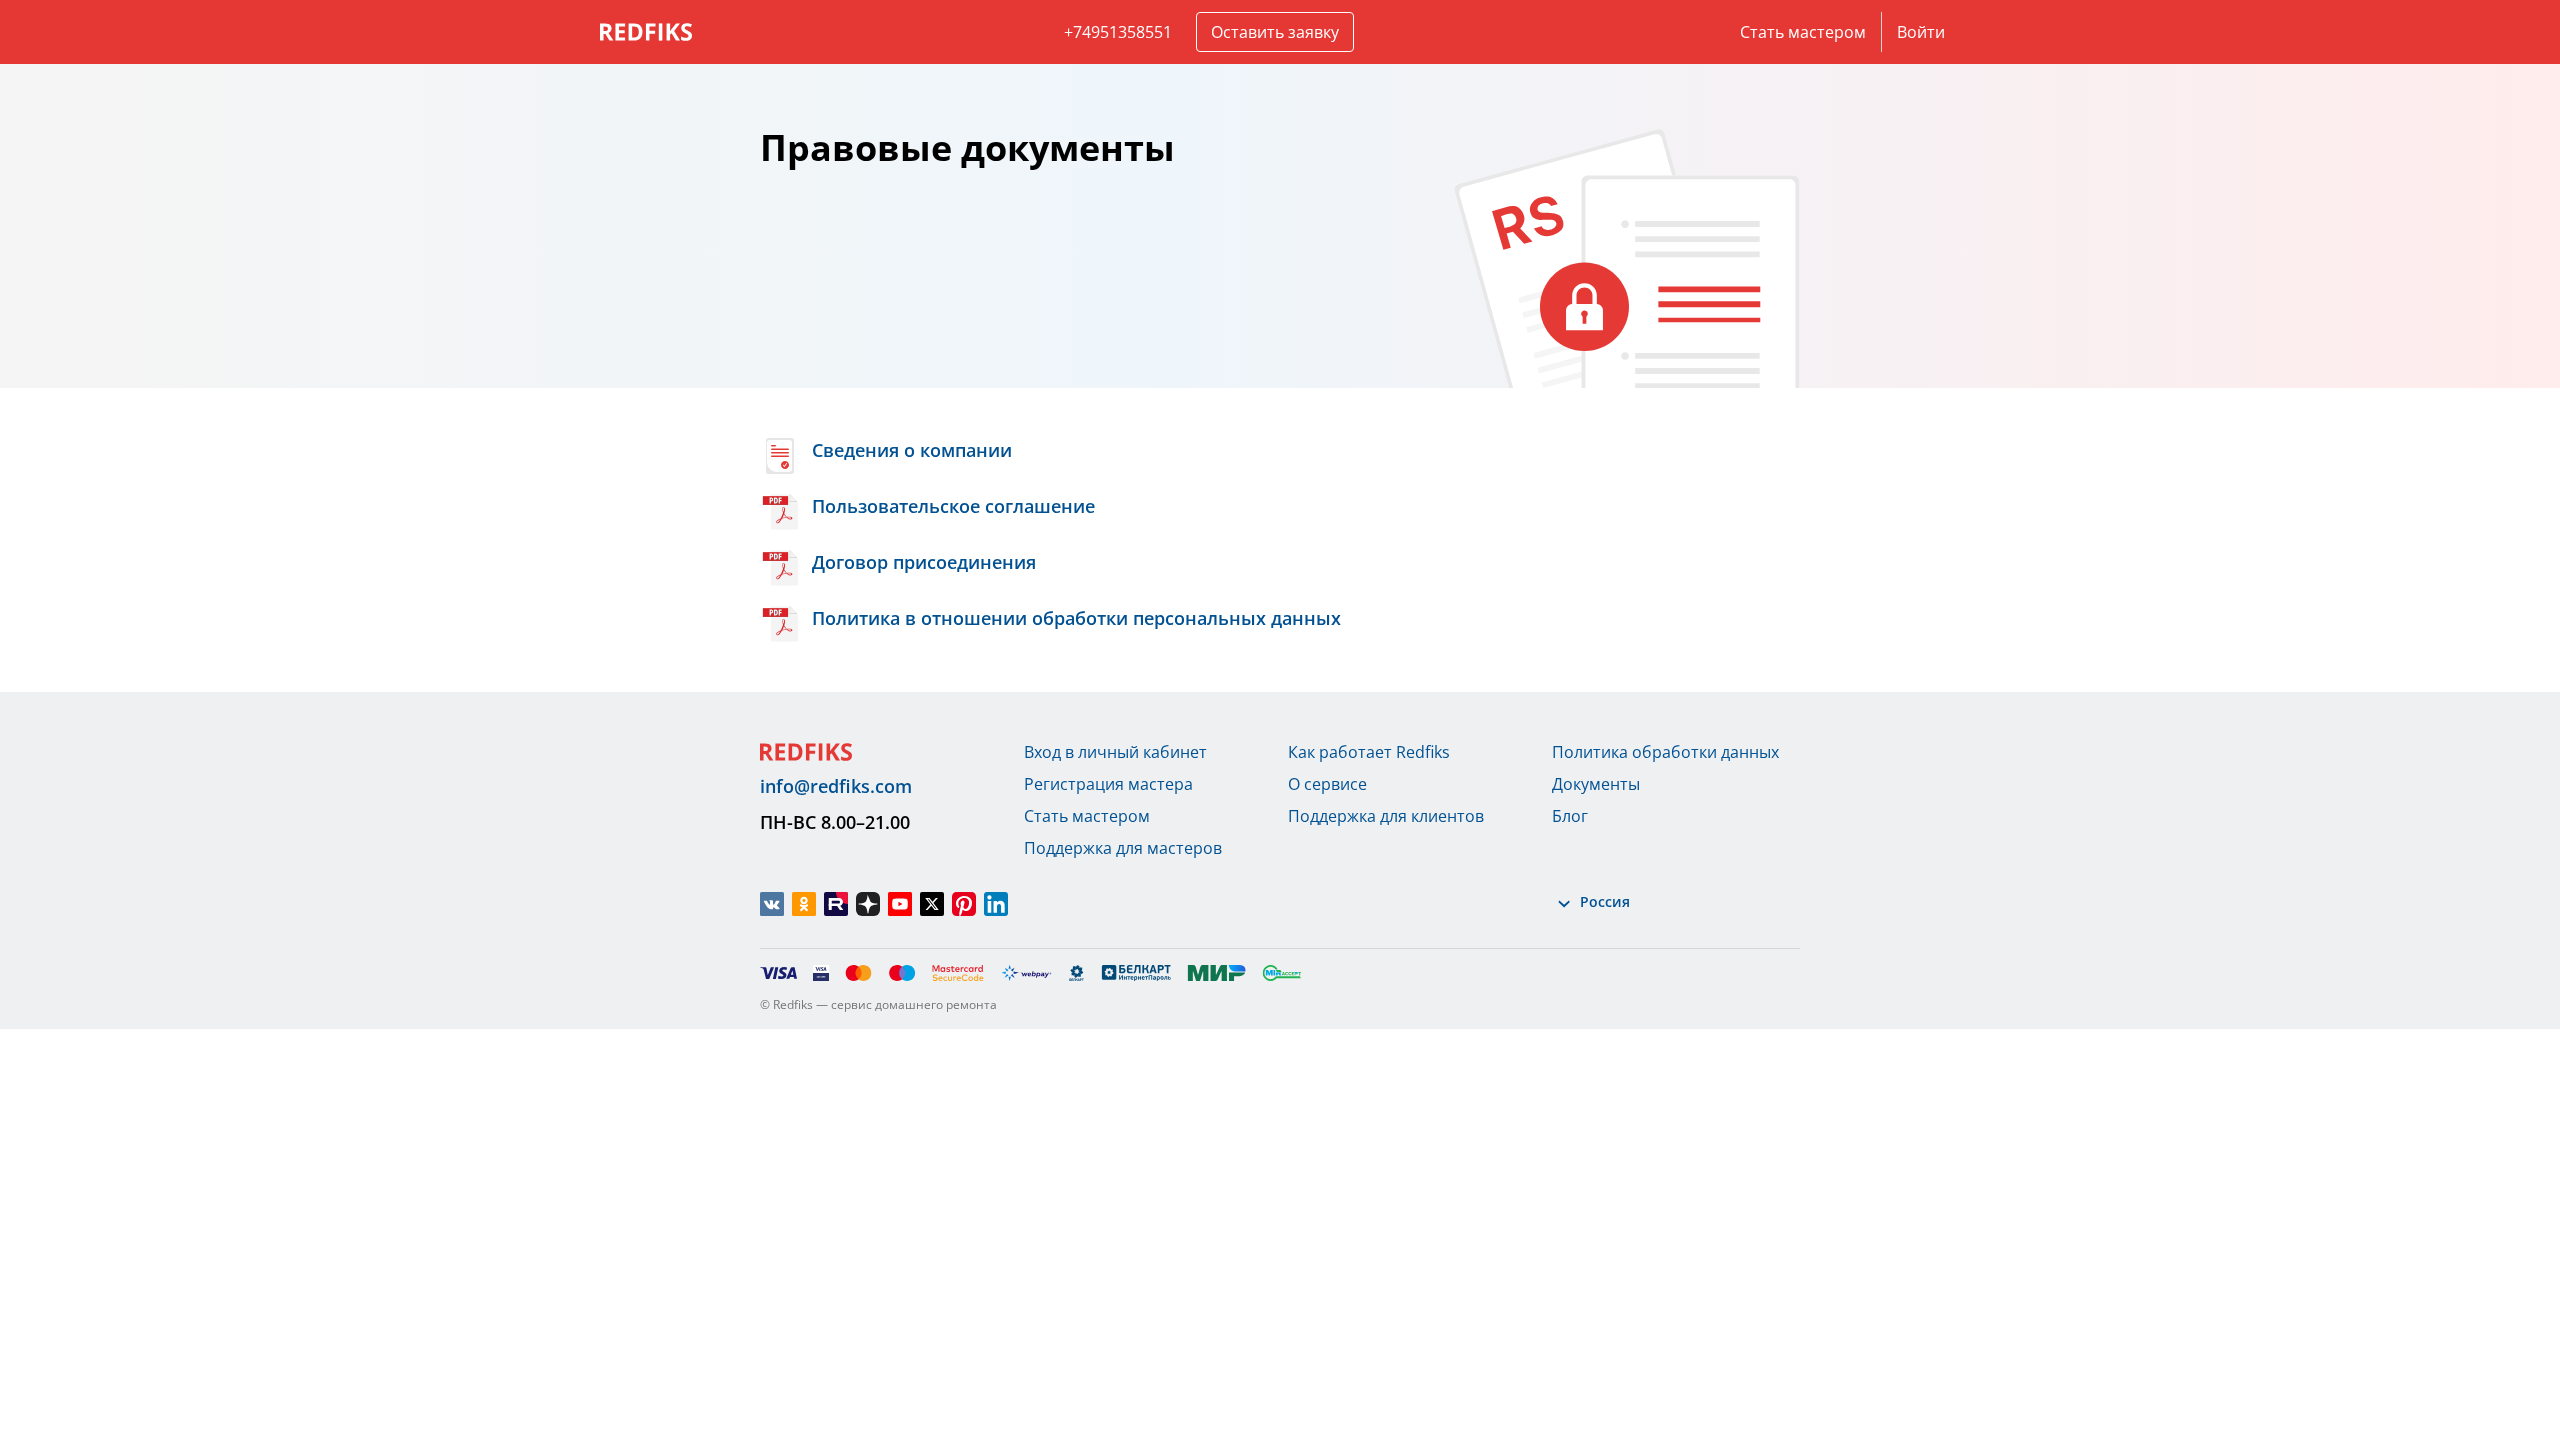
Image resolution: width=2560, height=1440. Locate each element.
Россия (1605, 901)
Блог (1570, 816)
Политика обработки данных (1665, 752)
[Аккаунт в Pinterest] (964, 904)
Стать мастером (1803, 32)
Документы (1596, 784)
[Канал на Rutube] (836, 904)
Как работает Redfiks (1369, 752)
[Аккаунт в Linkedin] (996, 904)
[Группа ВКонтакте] (772, 904)
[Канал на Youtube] (900, 904)
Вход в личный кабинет (1115, 752)
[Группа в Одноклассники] (804, 904)
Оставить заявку (1275, 32)
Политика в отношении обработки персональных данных (1076, 618)
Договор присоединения (924, 562)
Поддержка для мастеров (1123, 848)
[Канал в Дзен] (868, 904)
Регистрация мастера (1108, 784)
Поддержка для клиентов (1386, 816)
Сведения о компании (912, 450)
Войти (1921, 32)
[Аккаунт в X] (932, 904)
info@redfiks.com (836, 786)
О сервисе (1327, 784)
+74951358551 (1118, 32)
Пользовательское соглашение (953, 506)
